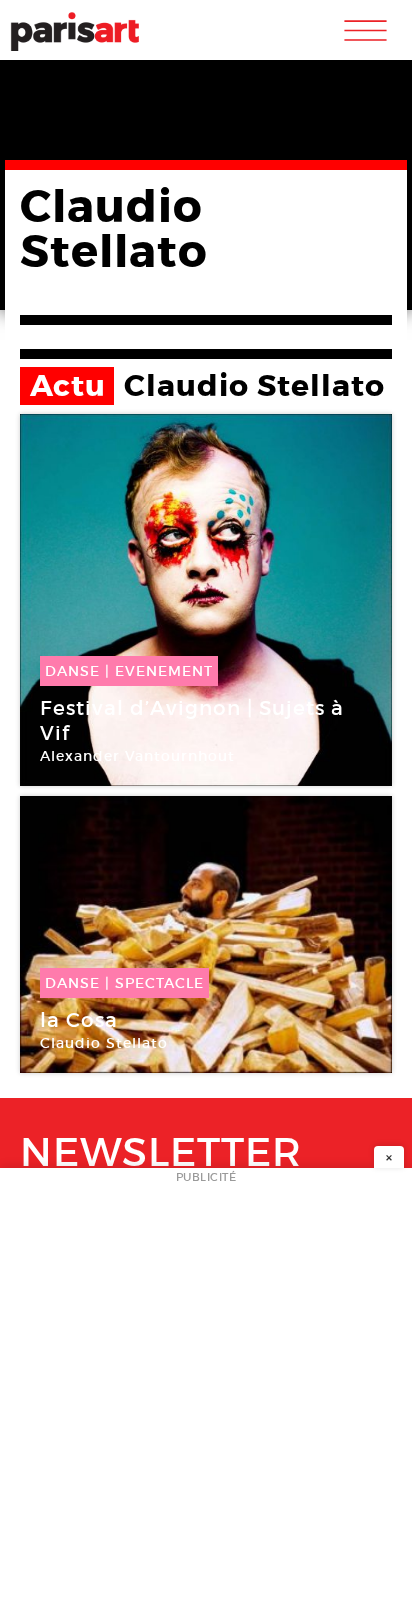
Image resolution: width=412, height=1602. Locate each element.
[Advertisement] (206, 1391)
